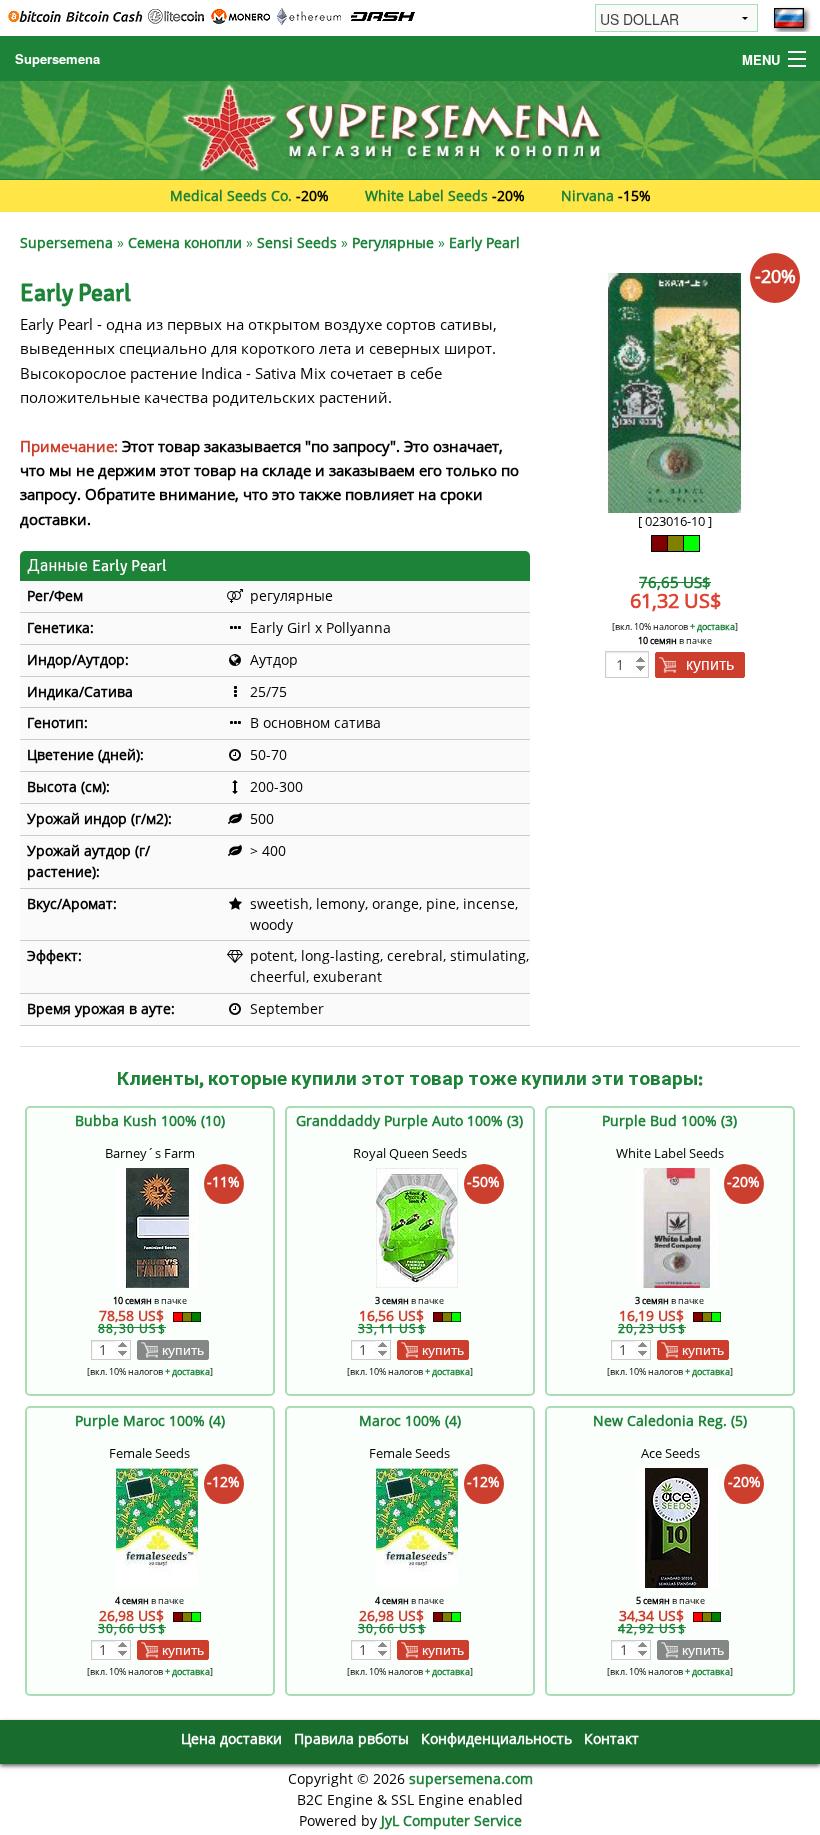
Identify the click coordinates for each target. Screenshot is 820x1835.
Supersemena (57, 58)
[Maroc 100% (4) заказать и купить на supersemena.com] (417, 1526)
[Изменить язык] (789, 18)
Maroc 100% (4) (410, 1420)
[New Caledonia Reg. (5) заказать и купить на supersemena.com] (677, 1526)
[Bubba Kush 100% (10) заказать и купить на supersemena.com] (157, 1226)
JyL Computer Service (451, 1820)
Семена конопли (185, 242)
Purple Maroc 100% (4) (150, 1420)
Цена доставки (231, 1738)
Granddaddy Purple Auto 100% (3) (409, 1120)
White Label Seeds (426, 195)
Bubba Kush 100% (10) (150, 1120)
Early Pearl (484, 242)
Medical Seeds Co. (231, 195)
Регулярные (393, 242)
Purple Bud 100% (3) (669, 1120)
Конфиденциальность (496, 1738)
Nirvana (587, 195)
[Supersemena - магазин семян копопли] (410, 128)
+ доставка (712, 626)
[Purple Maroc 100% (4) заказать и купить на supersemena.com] (157, 1526)
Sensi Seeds (297, 242)
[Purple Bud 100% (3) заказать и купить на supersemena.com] (677, 1226)
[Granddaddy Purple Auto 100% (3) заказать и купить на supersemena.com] (417, 1226)
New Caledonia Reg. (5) (670, 1420)
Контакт (611, 1738)
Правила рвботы (351, 1738)
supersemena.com (471, 1778)
